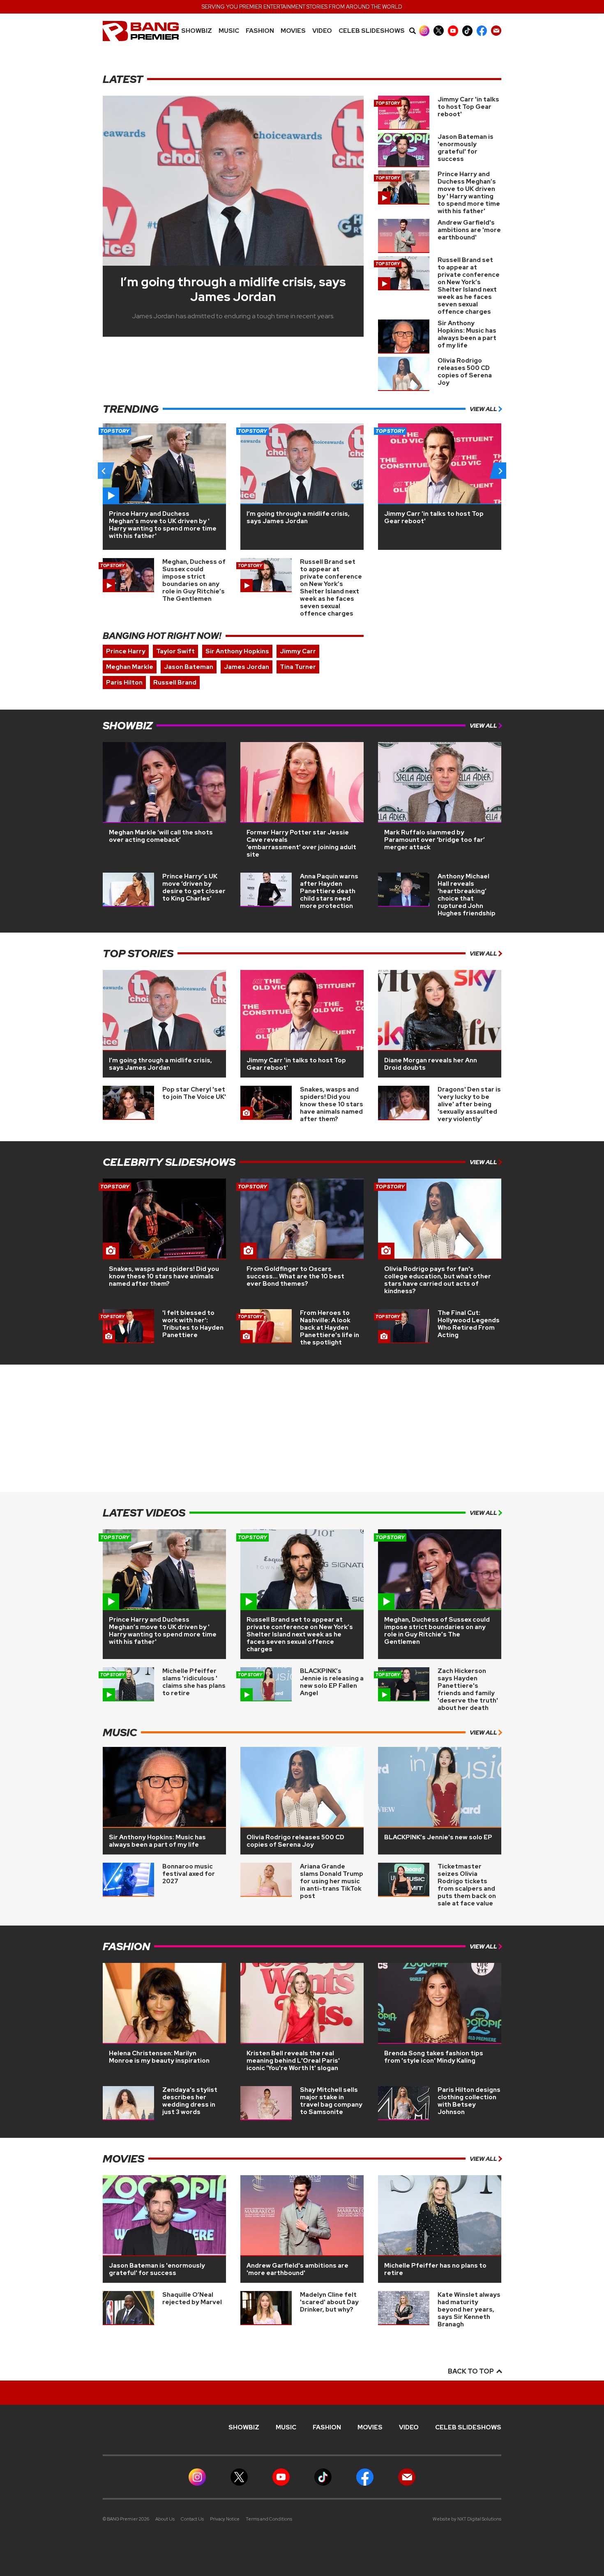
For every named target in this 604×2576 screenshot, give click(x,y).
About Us (165, 2519)
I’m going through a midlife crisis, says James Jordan (233, 289)
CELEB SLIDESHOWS (372, 31)
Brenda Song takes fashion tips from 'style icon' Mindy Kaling (434, 2057)
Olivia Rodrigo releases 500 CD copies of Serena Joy (465, 372)
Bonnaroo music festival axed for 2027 (189, 1874)
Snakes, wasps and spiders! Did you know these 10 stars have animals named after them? (332, 1104)
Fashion (260, 31)
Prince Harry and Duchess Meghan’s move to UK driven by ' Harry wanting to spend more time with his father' (469, 193)
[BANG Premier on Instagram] (424, 31)
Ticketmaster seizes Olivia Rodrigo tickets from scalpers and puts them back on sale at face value (467, 1885)
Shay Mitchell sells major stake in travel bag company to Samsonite (331, 2101)
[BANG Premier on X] (439, 31)
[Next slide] (500, 471)
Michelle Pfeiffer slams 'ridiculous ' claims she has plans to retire (194, 1682)
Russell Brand (175, 682)
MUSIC (229, 31)
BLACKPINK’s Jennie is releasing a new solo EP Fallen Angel (332, 1682)
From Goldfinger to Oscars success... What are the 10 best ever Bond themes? (295, 1276)
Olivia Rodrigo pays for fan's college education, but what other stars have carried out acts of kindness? (438, 1280)
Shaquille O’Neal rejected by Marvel (192, 2298)
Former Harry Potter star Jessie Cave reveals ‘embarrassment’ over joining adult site (301, 843)
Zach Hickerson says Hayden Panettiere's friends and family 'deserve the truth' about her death (468, 1689)
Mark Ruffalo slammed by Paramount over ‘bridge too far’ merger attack (435, 840)
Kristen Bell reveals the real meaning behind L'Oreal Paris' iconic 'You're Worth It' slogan (293, 2061)
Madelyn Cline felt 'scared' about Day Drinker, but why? (329, 2302)
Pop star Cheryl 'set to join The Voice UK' (194, 1093)
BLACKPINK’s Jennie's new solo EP (438, 1837)
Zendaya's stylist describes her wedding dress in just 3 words (190, 2101)
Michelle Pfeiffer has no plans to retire (435, 2269)
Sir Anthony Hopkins (237, 651)
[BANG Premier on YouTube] (453, 31)
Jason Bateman (189, 667)
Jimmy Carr (298, 651)
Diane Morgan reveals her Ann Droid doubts (431, 1064)
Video (322, 31)
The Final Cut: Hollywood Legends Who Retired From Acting (469, 1324)
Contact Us (192, 2519)
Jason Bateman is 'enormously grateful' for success (466, 148)
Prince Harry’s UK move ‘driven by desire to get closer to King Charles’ (194, 887)
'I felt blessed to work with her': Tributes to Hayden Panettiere (193, 1324)
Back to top (471, 2371)
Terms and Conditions (269, 2519)
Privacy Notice (225, 2519)
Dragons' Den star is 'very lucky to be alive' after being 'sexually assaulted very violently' (469, 1104)
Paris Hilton (124, 682)
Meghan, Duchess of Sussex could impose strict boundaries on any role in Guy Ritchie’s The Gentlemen (194, 580)
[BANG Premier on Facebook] (482, 31)
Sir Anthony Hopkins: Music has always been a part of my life (467, 334)
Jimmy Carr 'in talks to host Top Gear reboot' (468, 107)
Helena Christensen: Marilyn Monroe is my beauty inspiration (159, 2057)
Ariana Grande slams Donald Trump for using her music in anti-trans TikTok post (332, 1881)
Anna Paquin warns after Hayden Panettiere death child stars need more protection (329, 891)
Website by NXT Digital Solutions (467, 2519)
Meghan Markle (130, 667)
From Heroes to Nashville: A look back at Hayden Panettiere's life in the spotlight (330, 1328)
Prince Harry (126, 651)
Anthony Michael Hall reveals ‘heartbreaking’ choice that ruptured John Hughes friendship (467, 895)
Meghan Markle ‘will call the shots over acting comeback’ (161, 836)
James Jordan (247, 667)
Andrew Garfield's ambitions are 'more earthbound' (469, 230)
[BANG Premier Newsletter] (496, 31)
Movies (293, 31)
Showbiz (197, 31)
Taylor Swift (175, 651)
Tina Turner (298, 667)
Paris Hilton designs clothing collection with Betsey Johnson (469, 2101)
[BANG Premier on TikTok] (467, 31)
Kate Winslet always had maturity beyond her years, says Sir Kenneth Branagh (469, 2309)
